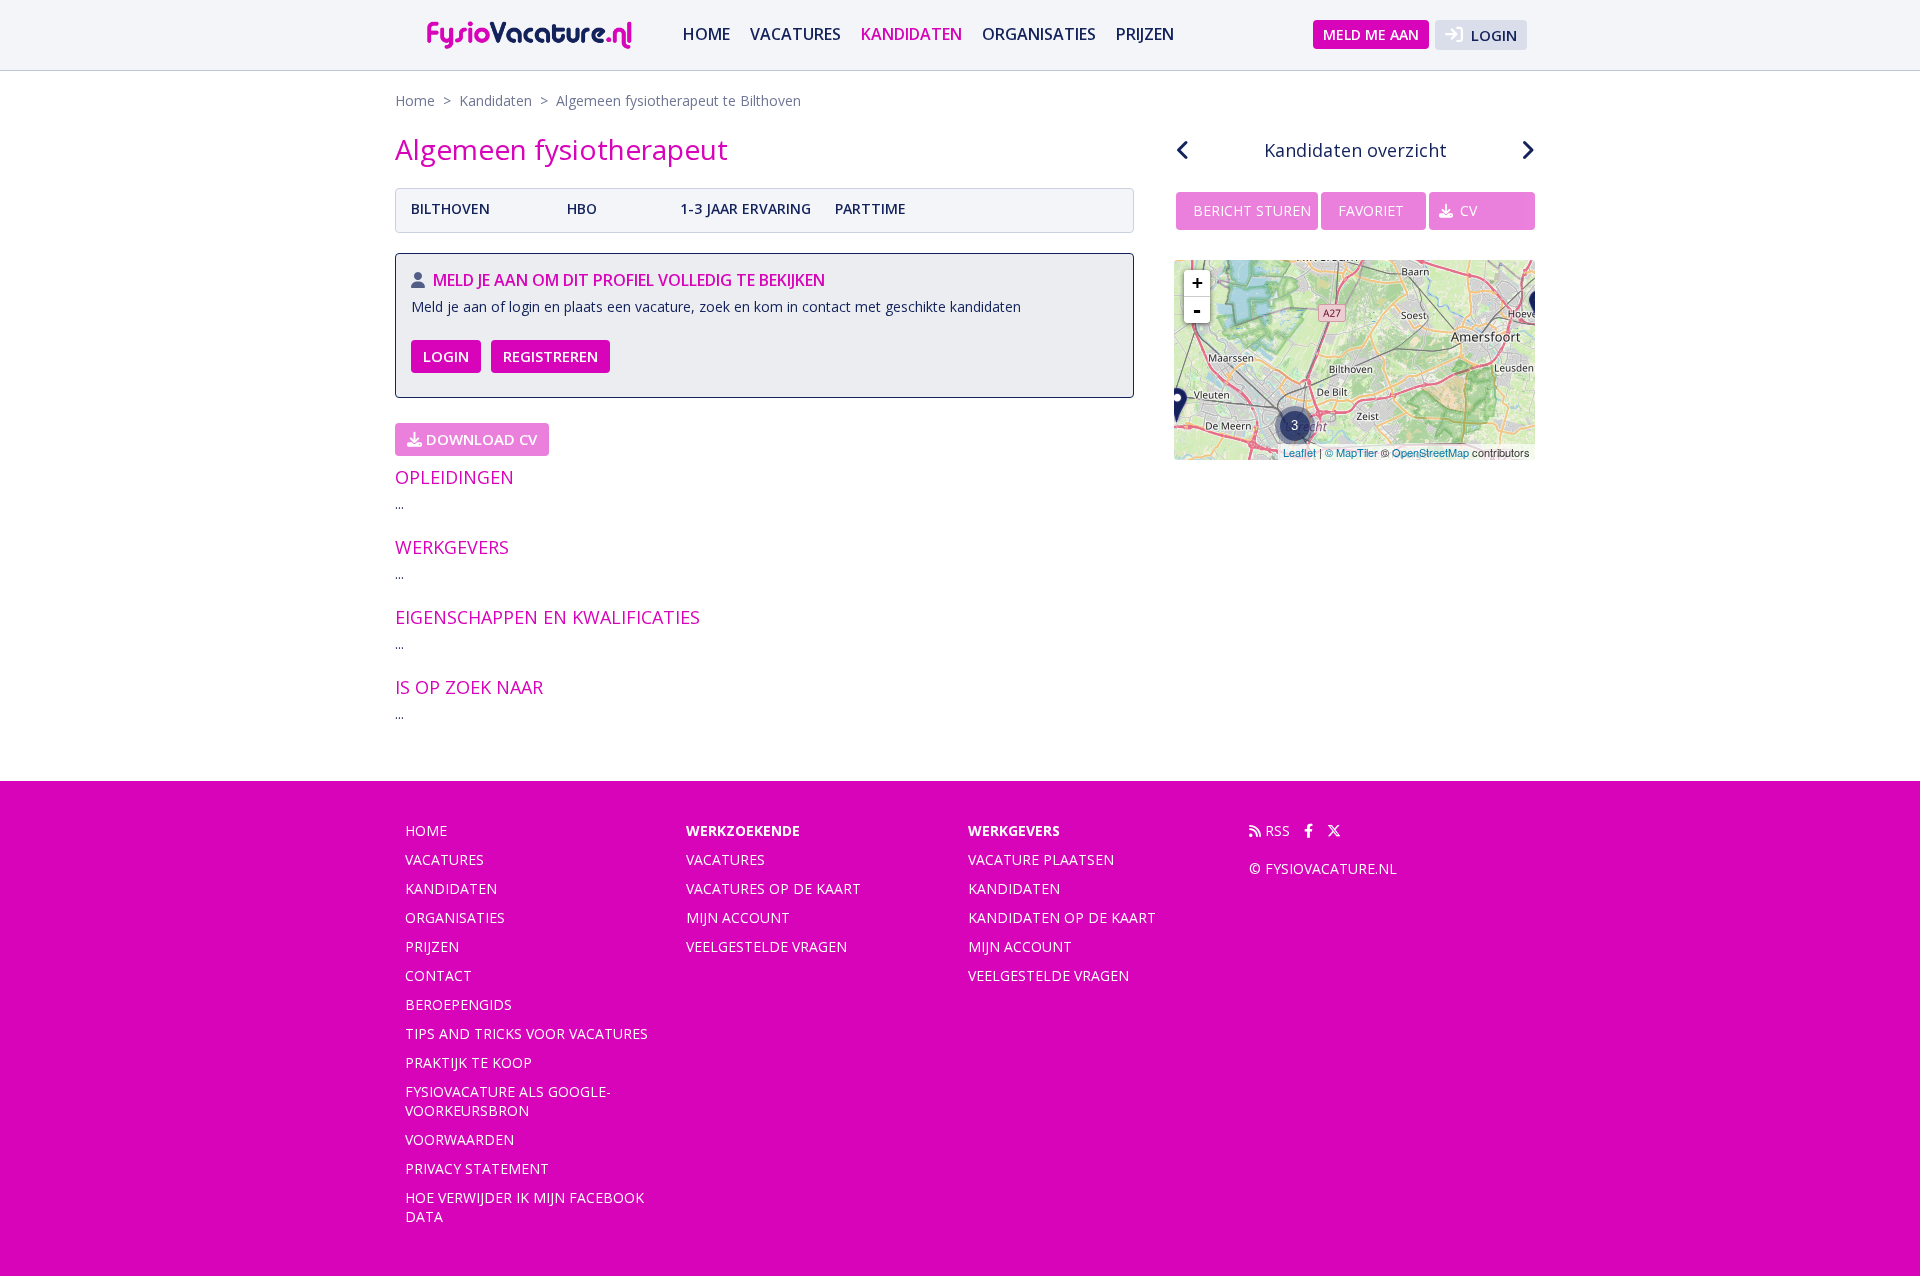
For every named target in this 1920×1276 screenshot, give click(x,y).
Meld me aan (1371, 34)
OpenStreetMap (1430, 452)
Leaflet (1299, 452)
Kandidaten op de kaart (1062, 917)
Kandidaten (911, 34)
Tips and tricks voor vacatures (526, 1033)
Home (706, 34)
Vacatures (725, 859)
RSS (1275, 830)
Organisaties (1039, 34)
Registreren (550, 356)
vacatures (795, 34)
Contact (438, 975)
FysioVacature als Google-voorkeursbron (508, 1101)
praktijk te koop (468, 1062)
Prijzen (1145, 34)
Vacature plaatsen (1041, 859)
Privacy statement (477, 1168)
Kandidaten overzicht (1355, 150)
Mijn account (738, 917)
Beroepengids (458, 1004)
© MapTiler (1351, 452)
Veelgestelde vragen (766, 946)
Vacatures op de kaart (773, 888)
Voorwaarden (459, 1139)
